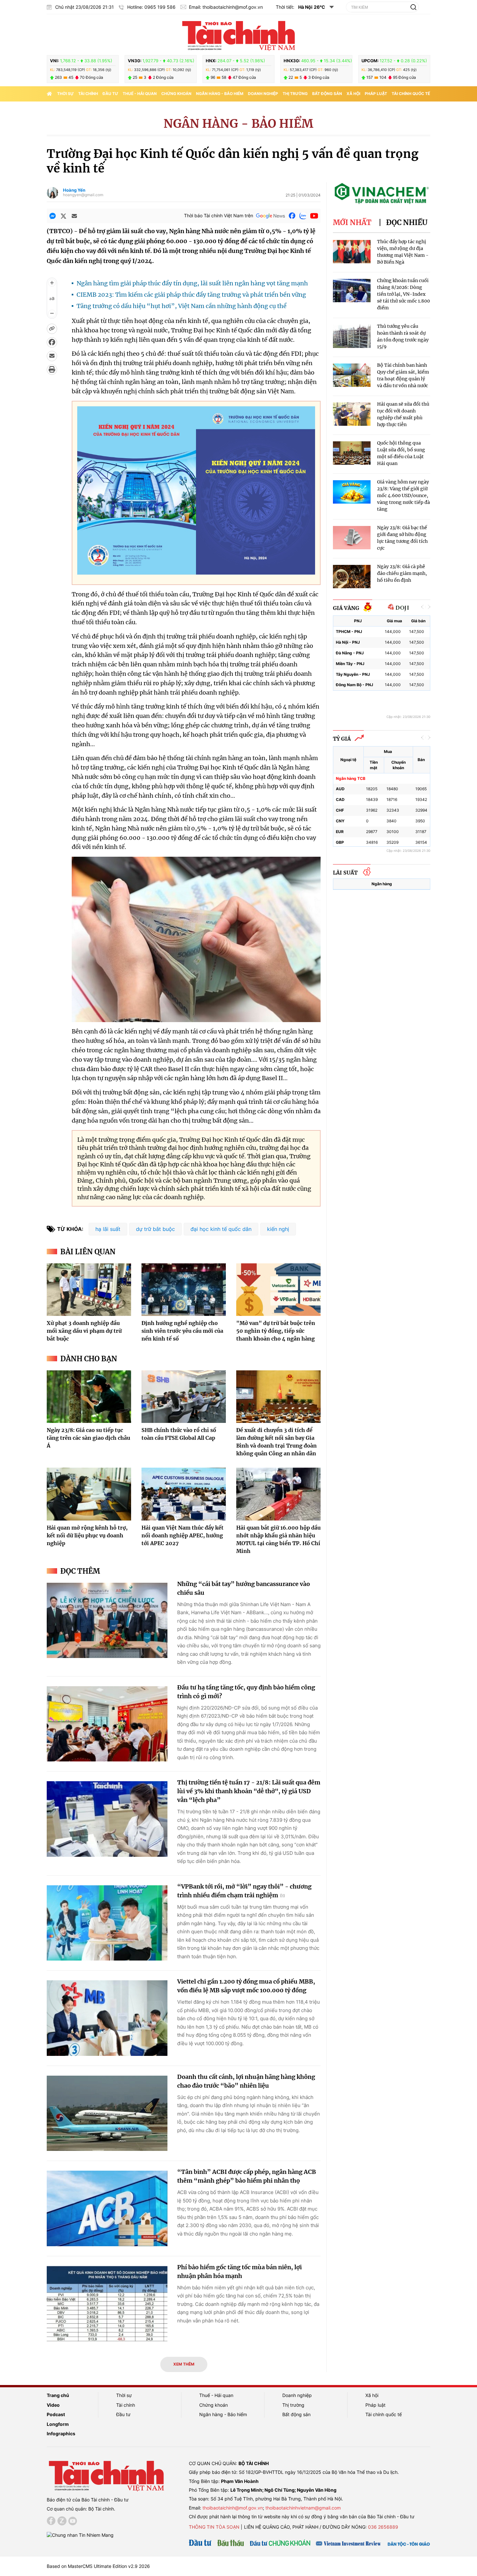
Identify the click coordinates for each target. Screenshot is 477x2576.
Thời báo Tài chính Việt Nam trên (219, 215)
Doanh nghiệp (263, 94)
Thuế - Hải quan (140, 94)
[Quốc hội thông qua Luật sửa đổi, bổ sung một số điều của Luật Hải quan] (352, 453)
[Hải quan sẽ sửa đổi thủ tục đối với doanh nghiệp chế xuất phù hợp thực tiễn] (352, 414)
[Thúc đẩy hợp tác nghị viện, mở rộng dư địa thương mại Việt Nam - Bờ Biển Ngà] (352, 252)
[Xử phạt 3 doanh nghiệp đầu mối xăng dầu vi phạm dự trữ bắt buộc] (89, 1290)
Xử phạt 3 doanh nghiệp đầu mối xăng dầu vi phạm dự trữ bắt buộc (84, 1331)
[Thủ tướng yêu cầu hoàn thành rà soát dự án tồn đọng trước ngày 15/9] (352, 336)
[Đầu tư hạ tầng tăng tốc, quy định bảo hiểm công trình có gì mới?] (107, 1724)
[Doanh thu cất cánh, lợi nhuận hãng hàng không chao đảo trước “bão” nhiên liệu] (107, 2113)
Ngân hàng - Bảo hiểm (220, 94)
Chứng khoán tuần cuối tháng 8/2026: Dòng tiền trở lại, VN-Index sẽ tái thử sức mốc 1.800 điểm (404, 294)
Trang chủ (58, 2395)
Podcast (56, 2414)
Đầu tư (110, 94)
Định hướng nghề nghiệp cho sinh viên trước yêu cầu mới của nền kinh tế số (182, 1331)
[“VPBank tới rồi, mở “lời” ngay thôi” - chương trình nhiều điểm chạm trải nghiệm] (107, 1923)
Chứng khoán (176, 94)
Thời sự (65, 94)
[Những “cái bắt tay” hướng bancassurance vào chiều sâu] (107, 1621)
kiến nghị (278, 1229)
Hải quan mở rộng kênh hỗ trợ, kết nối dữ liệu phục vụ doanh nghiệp (87, 1535)
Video (53, 2405)
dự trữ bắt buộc (155, 1229)
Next (429, 607)
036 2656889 (383, 2527)
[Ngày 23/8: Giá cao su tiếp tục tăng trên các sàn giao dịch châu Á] (89, 1397)
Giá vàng (346, 608)
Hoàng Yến (74, 190)
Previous (422, 607)
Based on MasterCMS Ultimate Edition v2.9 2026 (98, 2566)
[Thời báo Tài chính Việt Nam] (238, 35)
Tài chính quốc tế (411, 94)
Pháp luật (376, 94)
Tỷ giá (342, 739)
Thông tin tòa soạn (214, 2527)
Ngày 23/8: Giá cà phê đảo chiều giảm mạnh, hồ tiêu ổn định (402, 573)
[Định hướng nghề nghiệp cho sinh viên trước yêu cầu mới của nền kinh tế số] (184, 1290)
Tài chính (88, 94)
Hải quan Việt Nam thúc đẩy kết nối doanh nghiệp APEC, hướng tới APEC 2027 (183, 1535)
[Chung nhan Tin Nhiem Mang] (80, 2534)
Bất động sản (327, 94)
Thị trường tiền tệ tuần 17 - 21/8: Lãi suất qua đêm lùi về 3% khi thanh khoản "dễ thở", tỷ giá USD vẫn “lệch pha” (249, 1791)
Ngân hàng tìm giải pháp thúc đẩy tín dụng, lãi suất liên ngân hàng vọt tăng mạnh (192, 283)
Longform (58, 2424)
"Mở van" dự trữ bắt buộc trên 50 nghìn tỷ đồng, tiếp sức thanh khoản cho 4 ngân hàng (276, 1331)
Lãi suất (345, 873)
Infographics (61, 2433)
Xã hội (353, 94)
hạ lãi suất (108, 1229)
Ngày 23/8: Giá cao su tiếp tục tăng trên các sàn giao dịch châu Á (88, 1438)
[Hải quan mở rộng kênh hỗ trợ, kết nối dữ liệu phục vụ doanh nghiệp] (89, 1494)
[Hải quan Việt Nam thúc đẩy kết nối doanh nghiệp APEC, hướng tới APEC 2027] (184, 1494)
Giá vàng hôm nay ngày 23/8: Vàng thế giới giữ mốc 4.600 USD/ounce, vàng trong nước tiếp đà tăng (404, 495)
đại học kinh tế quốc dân (221, 1229)
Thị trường (295, 94)
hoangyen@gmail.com (83, 195)
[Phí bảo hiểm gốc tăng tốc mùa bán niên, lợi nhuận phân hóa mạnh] (107, 2304)
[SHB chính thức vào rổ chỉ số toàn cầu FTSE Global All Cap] (184, 1397)
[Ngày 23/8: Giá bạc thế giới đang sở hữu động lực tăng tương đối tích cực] (352, 538)
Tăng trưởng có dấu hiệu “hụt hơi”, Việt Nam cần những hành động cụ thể (182, 306)
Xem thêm (184, 2364)
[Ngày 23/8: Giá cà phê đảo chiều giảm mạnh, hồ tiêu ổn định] (352, 577)
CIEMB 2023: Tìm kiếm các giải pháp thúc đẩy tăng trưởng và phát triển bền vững (191, 295)
